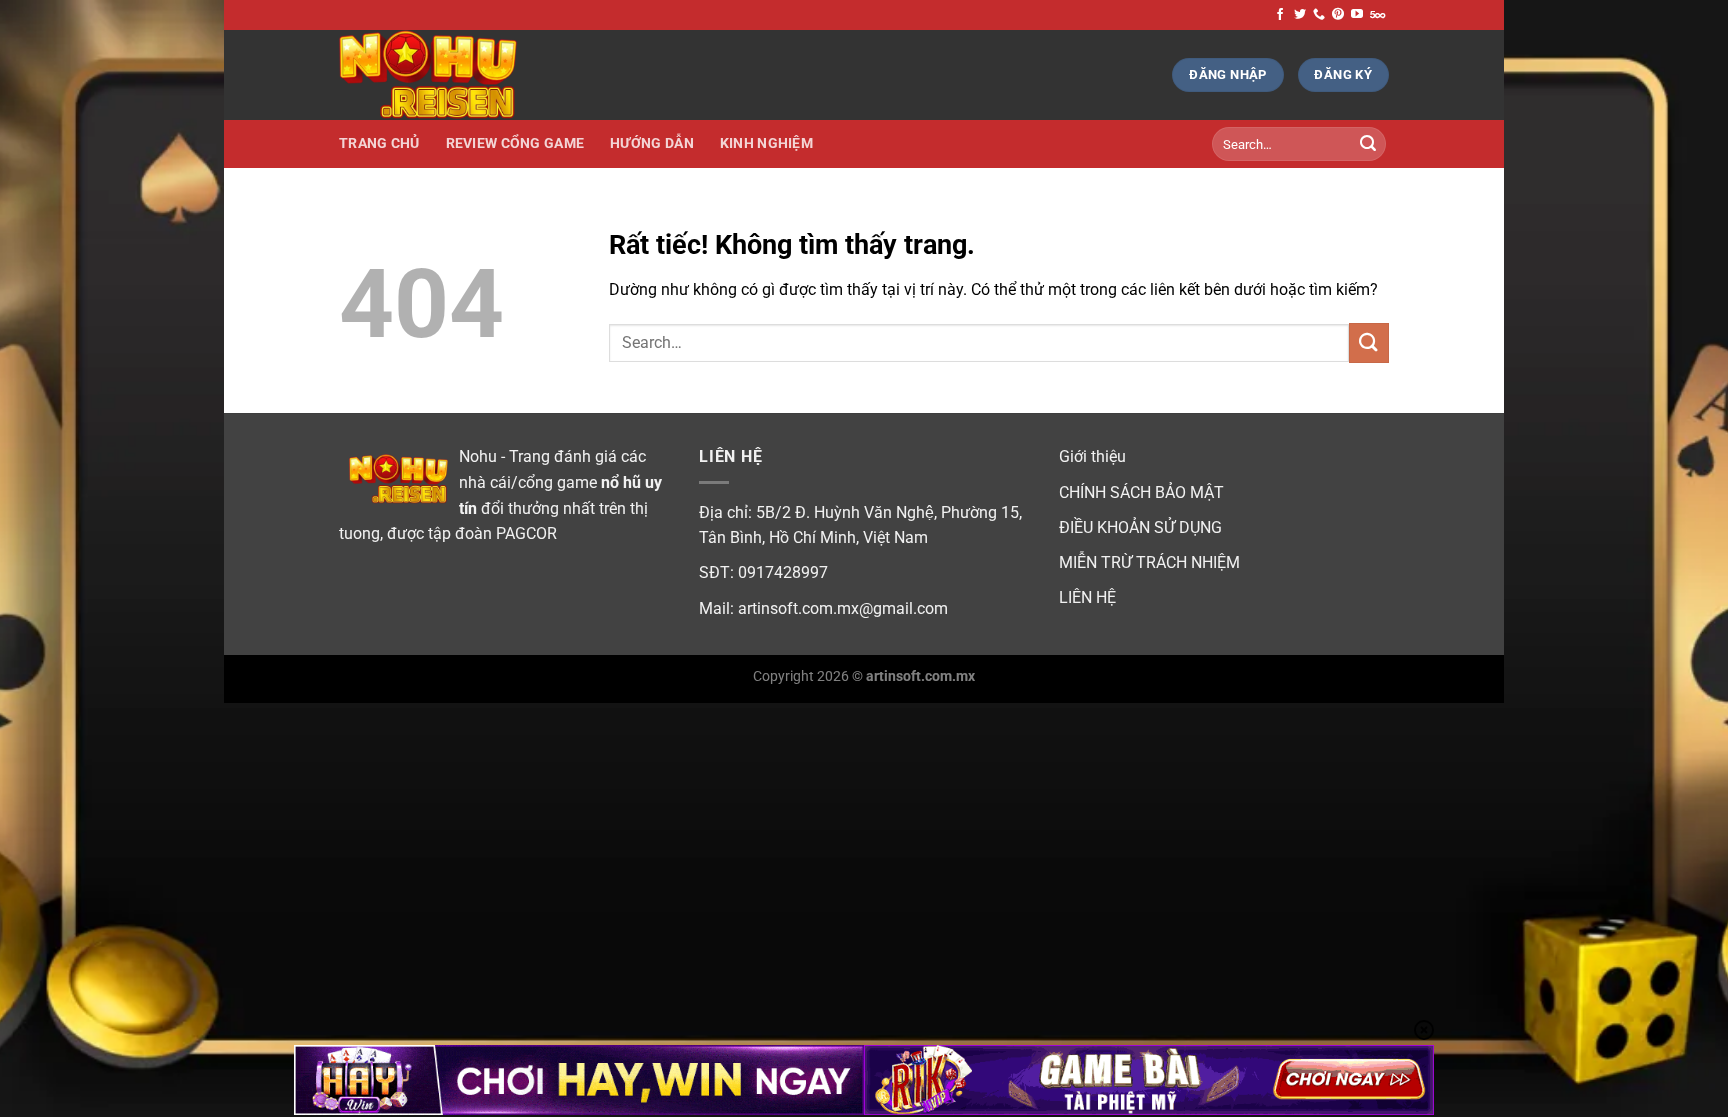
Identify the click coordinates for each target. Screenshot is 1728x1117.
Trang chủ (379, 143)
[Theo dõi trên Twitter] (1300, 15)
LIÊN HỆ (1087, 597)
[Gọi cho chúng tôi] (1319, 15)
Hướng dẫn (652, 143)
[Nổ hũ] (439, 75)
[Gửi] (1368, 144)
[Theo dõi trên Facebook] (1280, 15)
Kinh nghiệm (766, 143)
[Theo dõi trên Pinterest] (1338, 15)
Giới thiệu (1092, 456)
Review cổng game (515, 143)
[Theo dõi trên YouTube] (1357, 15)
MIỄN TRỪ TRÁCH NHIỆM (1149, 562)
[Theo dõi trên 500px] (1377, 15)
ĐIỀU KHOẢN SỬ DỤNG (1140, 527)
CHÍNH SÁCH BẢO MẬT (1141, 492)
